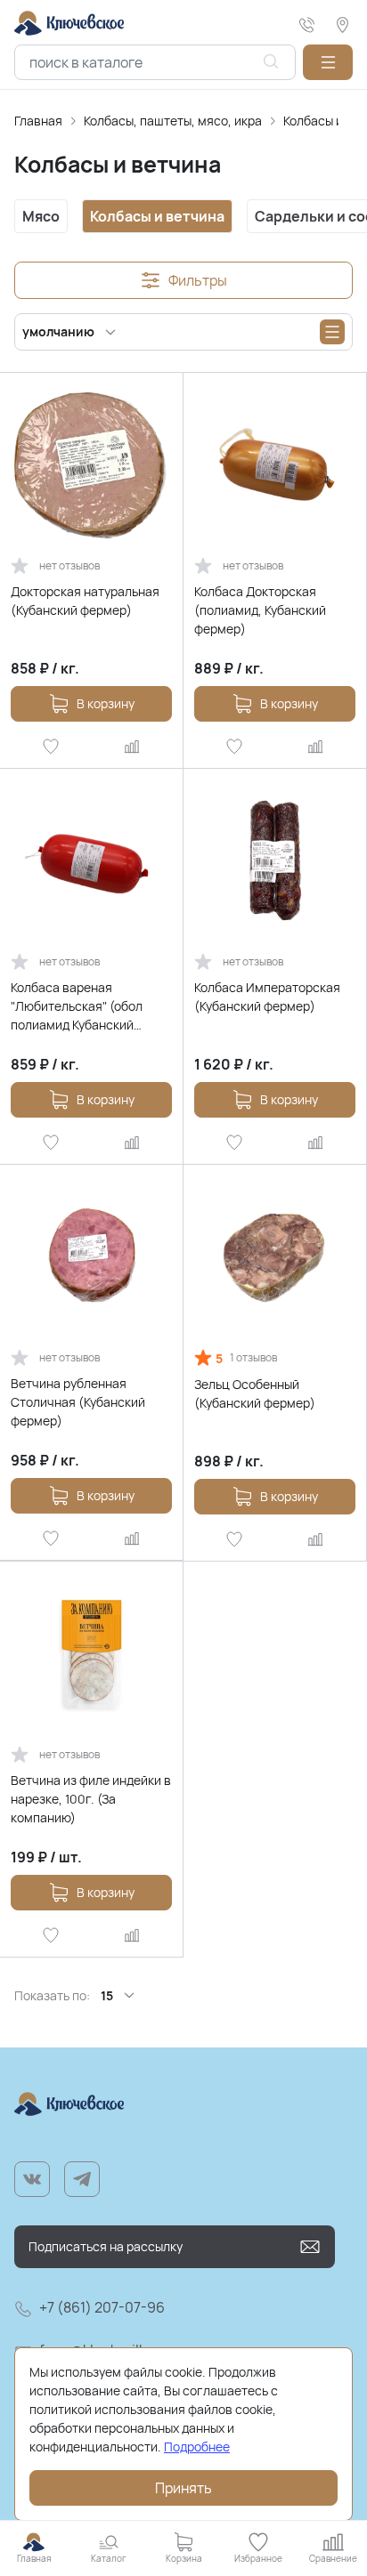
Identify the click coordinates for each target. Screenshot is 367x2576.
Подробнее (197, 2447)
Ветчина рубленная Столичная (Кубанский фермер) (78, 1402)
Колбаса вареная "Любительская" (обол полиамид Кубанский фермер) (77, 1006)
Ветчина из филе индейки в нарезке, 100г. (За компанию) (91, 1799)
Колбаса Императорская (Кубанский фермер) (267, 997)
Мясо (41, 216)
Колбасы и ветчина (157, 216)
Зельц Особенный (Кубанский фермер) (255, 1393)
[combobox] (155, 62)
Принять (183, 2488)
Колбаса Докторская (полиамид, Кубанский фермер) (260, 610)
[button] (328, 62)
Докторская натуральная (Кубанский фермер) (85, 601)
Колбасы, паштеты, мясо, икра (173, 121)
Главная (38, 121)
